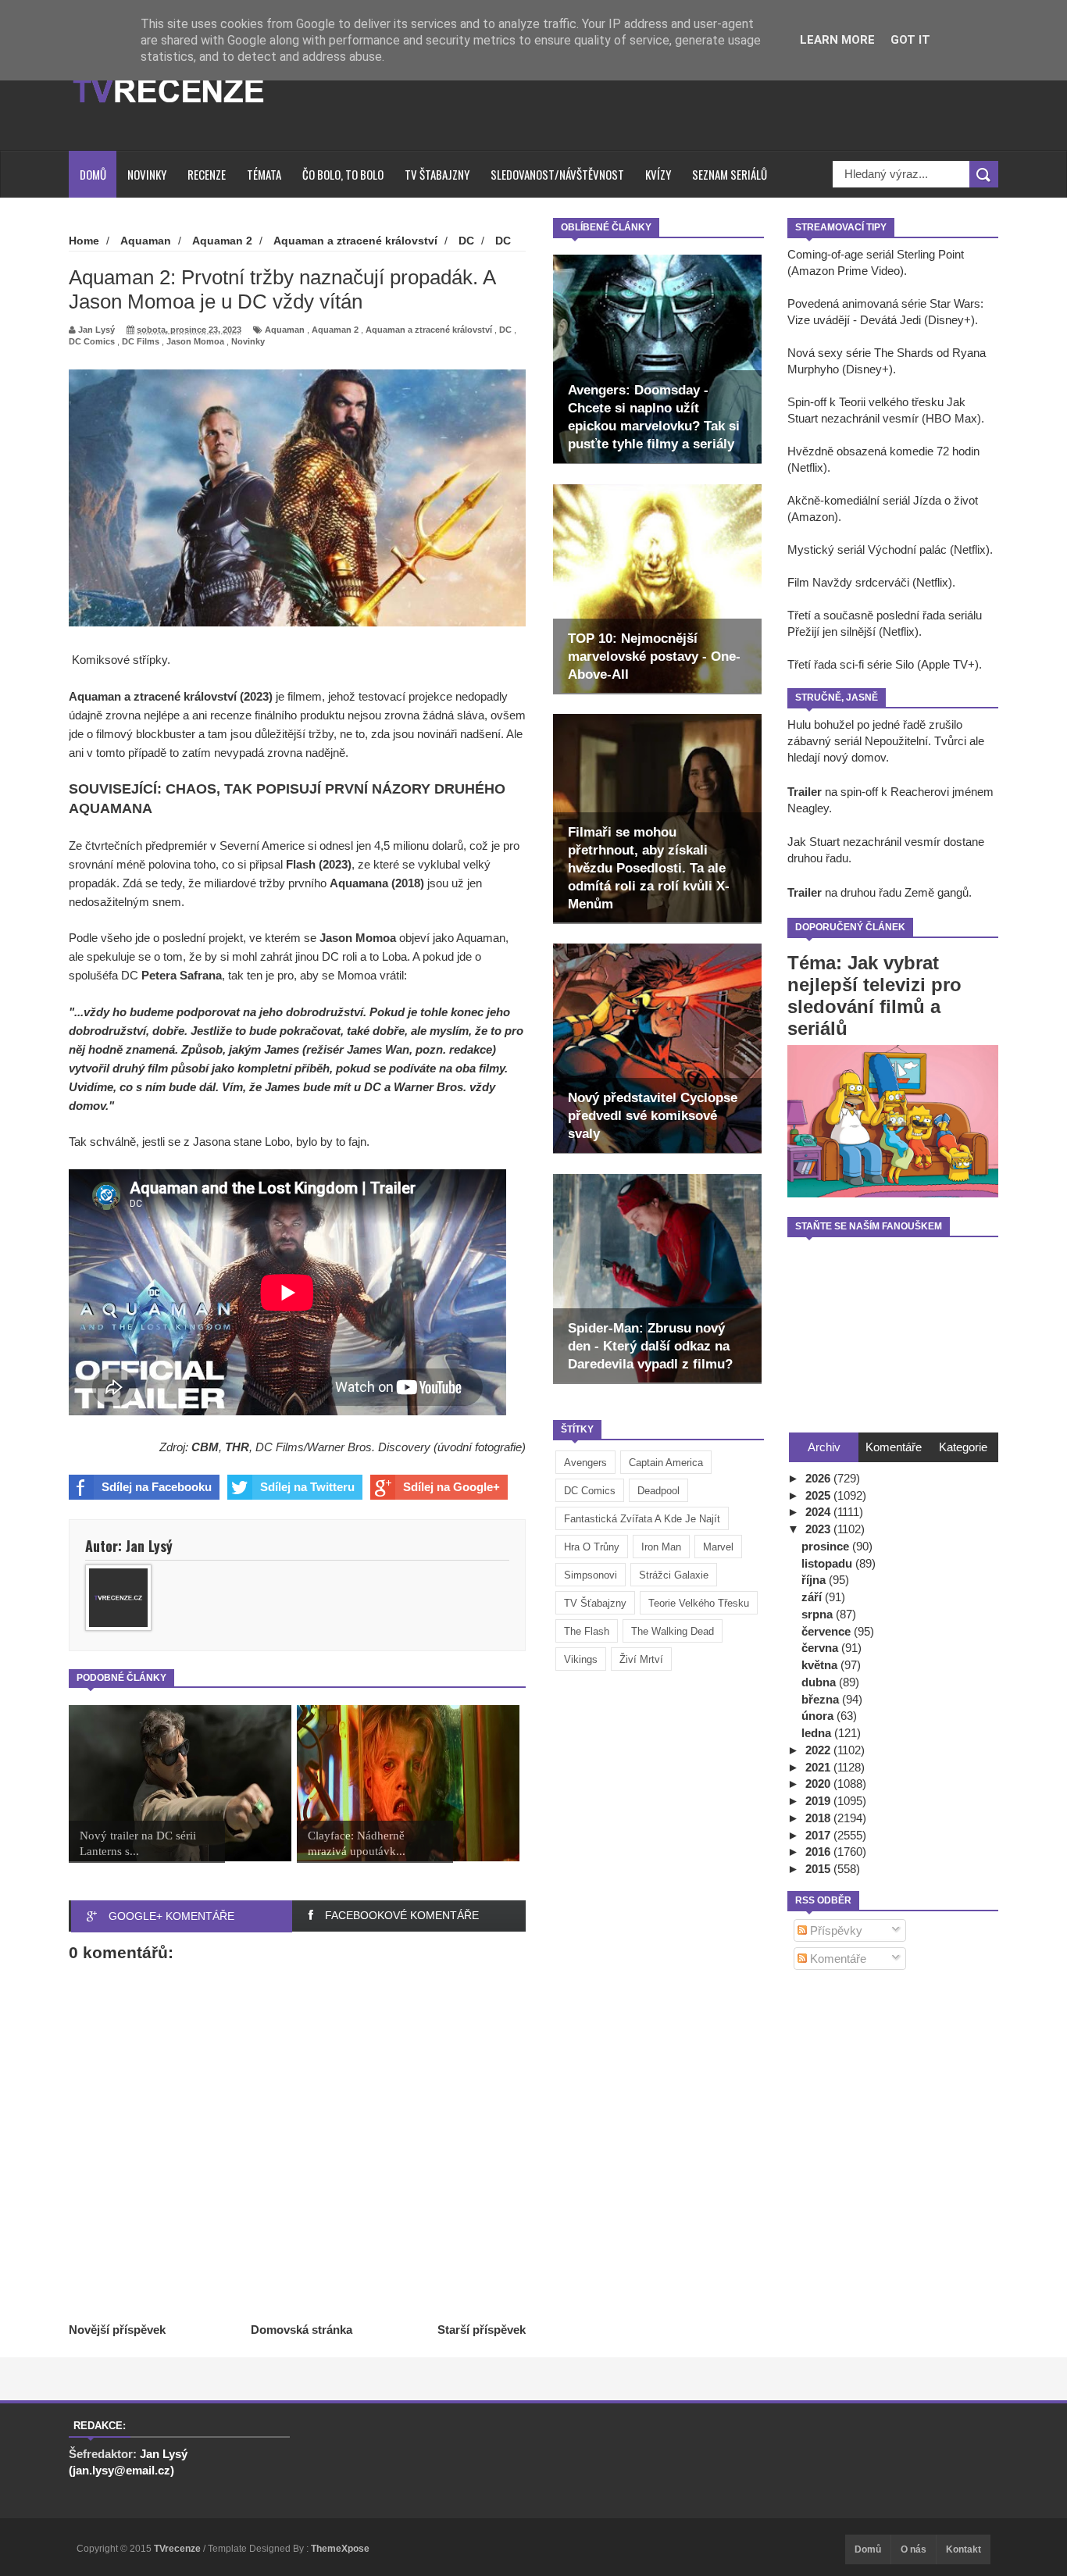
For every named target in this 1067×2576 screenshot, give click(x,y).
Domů (93, 174)
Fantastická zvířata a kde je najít (642, 1519)
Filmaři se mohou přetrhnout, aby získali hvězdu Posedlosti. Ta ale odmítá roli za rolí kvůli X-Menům (649, 868)
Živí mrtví (641, 1659)
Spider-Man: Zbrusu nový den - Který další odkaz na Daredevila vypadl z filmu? (650, 1346)
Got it (910, 40)
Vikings (581, 1659)
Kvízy (658, 174)
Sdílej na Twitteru (307, 1487)
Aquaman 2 (335, 330)
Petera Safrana (182, 975)
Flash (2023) (319, 864)
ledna (818, 1733)
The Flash (587, 1631)
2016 (819, 1852)
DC (505, 330)
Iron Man (661, 1547)
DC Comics (590, 1491)
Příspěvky (835, 1930)
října (815, 1580)
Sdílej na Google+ (451, 1487)
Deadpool (658, 1491)
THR (237, 1447)
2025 (819, 1495)
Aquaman (285, 330)
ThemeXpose (340, 2549)
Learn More (837, 40)
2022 (819, 1750)
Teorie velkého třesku (699, 1603)
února (819, 1716)
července (828, 1631)
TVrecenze (178, 2549)
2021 (819, 1767)
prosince (827, 1546)
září (813, 1597)
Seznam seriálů (730, 174)
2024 (819, 1512)
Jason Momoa (195, 341)
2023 (819, 1529)
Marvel (718, 1547)
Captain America (666, 1463)
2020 (819, 1784)
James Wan (378, 1049)
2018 (819, 1818)
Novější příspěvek (117, 2330)
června (821, 1648)
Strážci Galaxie (674, 1575)
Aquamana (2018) (377, 883)
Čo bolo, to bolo (343, 174)
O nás (914, 2549)
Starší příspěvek (482, 2330)
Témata (264, 174)
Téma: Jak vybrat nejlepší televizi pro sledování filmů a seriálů (874, 995)
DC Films (141, 341)
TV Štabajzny (437, 174)
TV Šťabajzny (595, 1603)
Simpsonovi (591, 1575)
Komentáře (837, 1959)
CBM (205, 1447)
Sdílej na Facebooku (157, 1487)
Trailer (805, 792)
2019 (819, 1801)
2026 (819, 1478)
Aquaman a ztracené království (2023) (171, 696)
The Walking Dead (673, 1631)
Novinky (147, 174)
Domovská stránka (302, 2330)
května (821, 1665)
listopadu (828, 1563)
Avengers (585, 1463)
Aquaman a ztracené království (429, 330)
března (822, 1699)
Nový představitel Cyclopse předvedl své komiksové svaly (653, 1116)
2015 (819, 1869)
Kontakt (964, 2549)
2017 (819, 1835)
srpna (819, 1614)
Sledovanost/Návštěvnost (557, 174)
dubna (820, 1682)
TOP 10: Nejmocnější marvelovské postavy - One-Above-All (654, 656)
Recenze (207, 174)
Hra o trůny (592, 1547)
